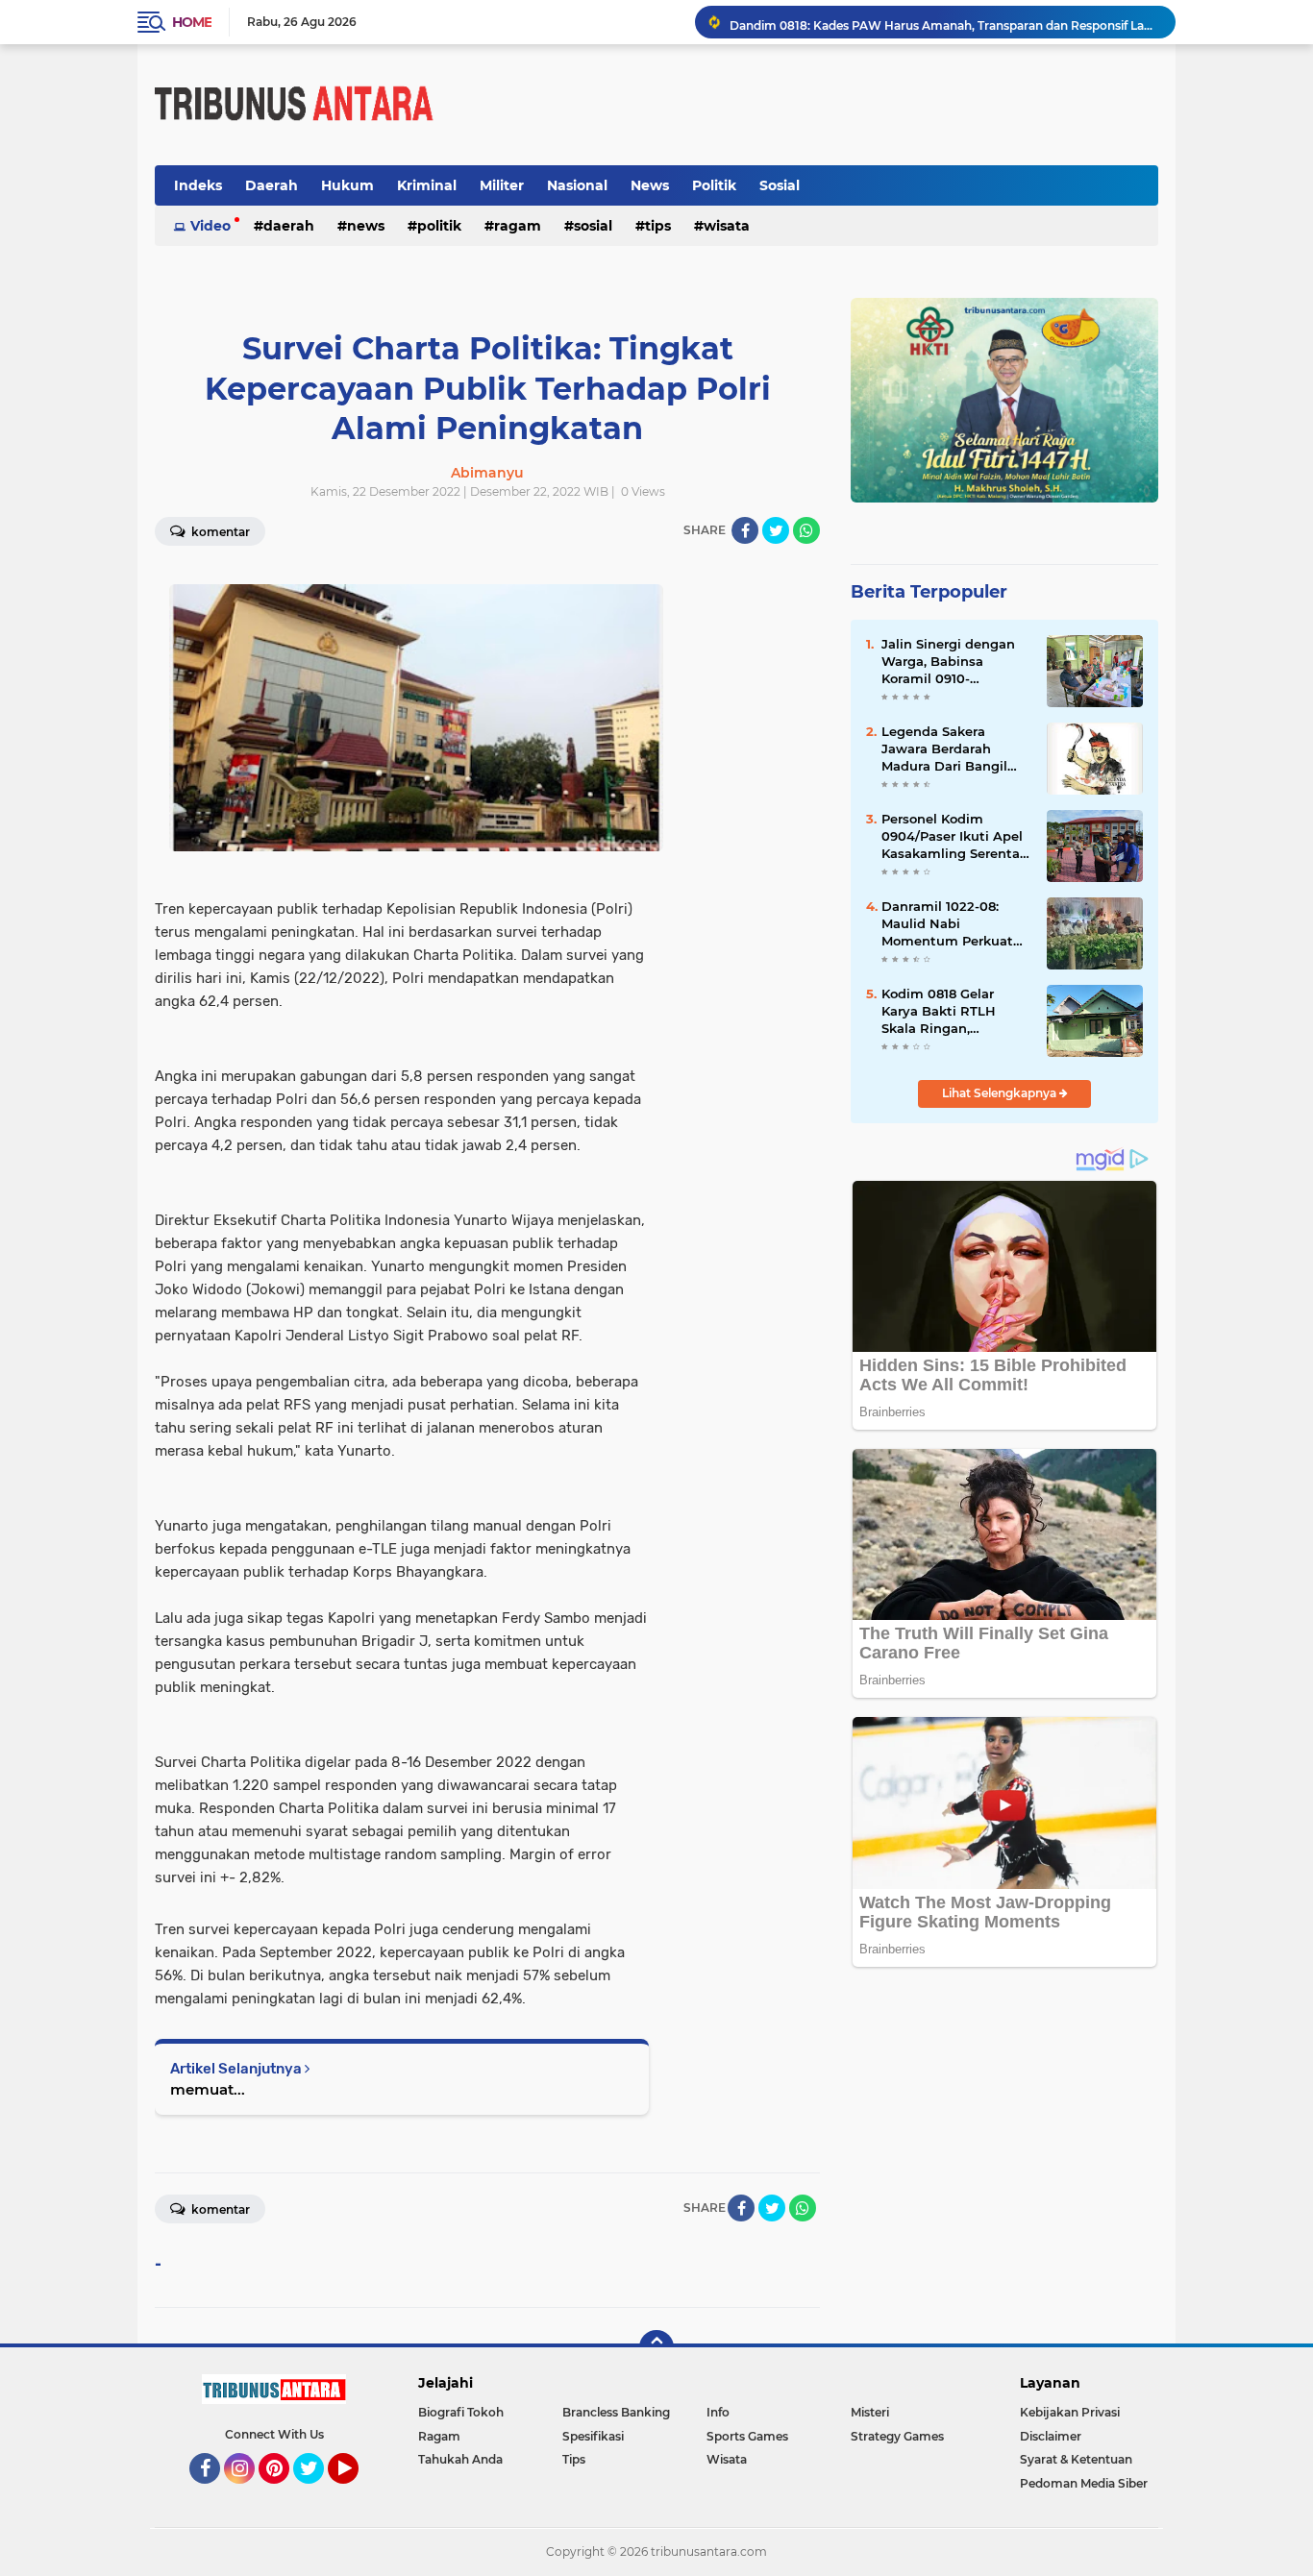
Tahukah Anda (460, 2459)
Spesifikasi (593, 2436)
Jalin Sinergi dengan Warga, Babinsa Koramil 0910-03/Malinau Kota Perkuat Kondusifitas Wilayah (950, 662)
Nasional (577, 185)
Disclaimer (1051, 2436)
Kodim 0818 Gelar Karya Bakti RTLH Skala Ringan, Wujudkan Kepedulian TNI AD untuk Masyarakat (954, 1012)
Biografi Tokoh (461, 2412)
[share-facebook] (745, 530)
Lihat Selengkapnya (1001, 1093)
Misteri (870, 2412)
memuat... (208, 2089)
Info (718, 2412)
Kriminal (427, 185)
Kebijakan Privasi (1070, 2412)
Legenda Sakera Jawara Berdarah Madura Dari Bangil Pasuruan (944, 749)
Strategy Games (897, 2436)
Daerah (272, 185)
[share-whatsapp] (806, 530)
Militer (502, 185)
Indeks (198, 185)
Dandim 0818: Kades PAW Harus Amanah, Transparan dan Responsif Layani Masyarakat (944, 22)
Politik (714, 185)
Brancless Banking (616, 2412)
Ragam (518, 226)
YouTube (356, 2492)
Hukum (347, 185)
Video (211, 226)
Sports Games (747, 2436)
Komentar (219, 532)
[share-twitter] (776, 530)
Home (192, 22)
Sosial (780, 185)
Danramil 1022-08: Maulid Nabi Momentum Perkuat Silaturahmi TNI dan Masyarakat (947, 924)
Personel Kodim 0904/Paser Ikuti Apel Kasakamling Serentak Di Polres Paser (954, 837)
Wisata (727, 226)
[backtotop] (656, 2347)
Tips (658, 226)
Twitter (317, 2492)
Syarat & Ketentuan (1076, 2459)
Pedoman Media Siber (1084, 2483)
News (650, 185)
